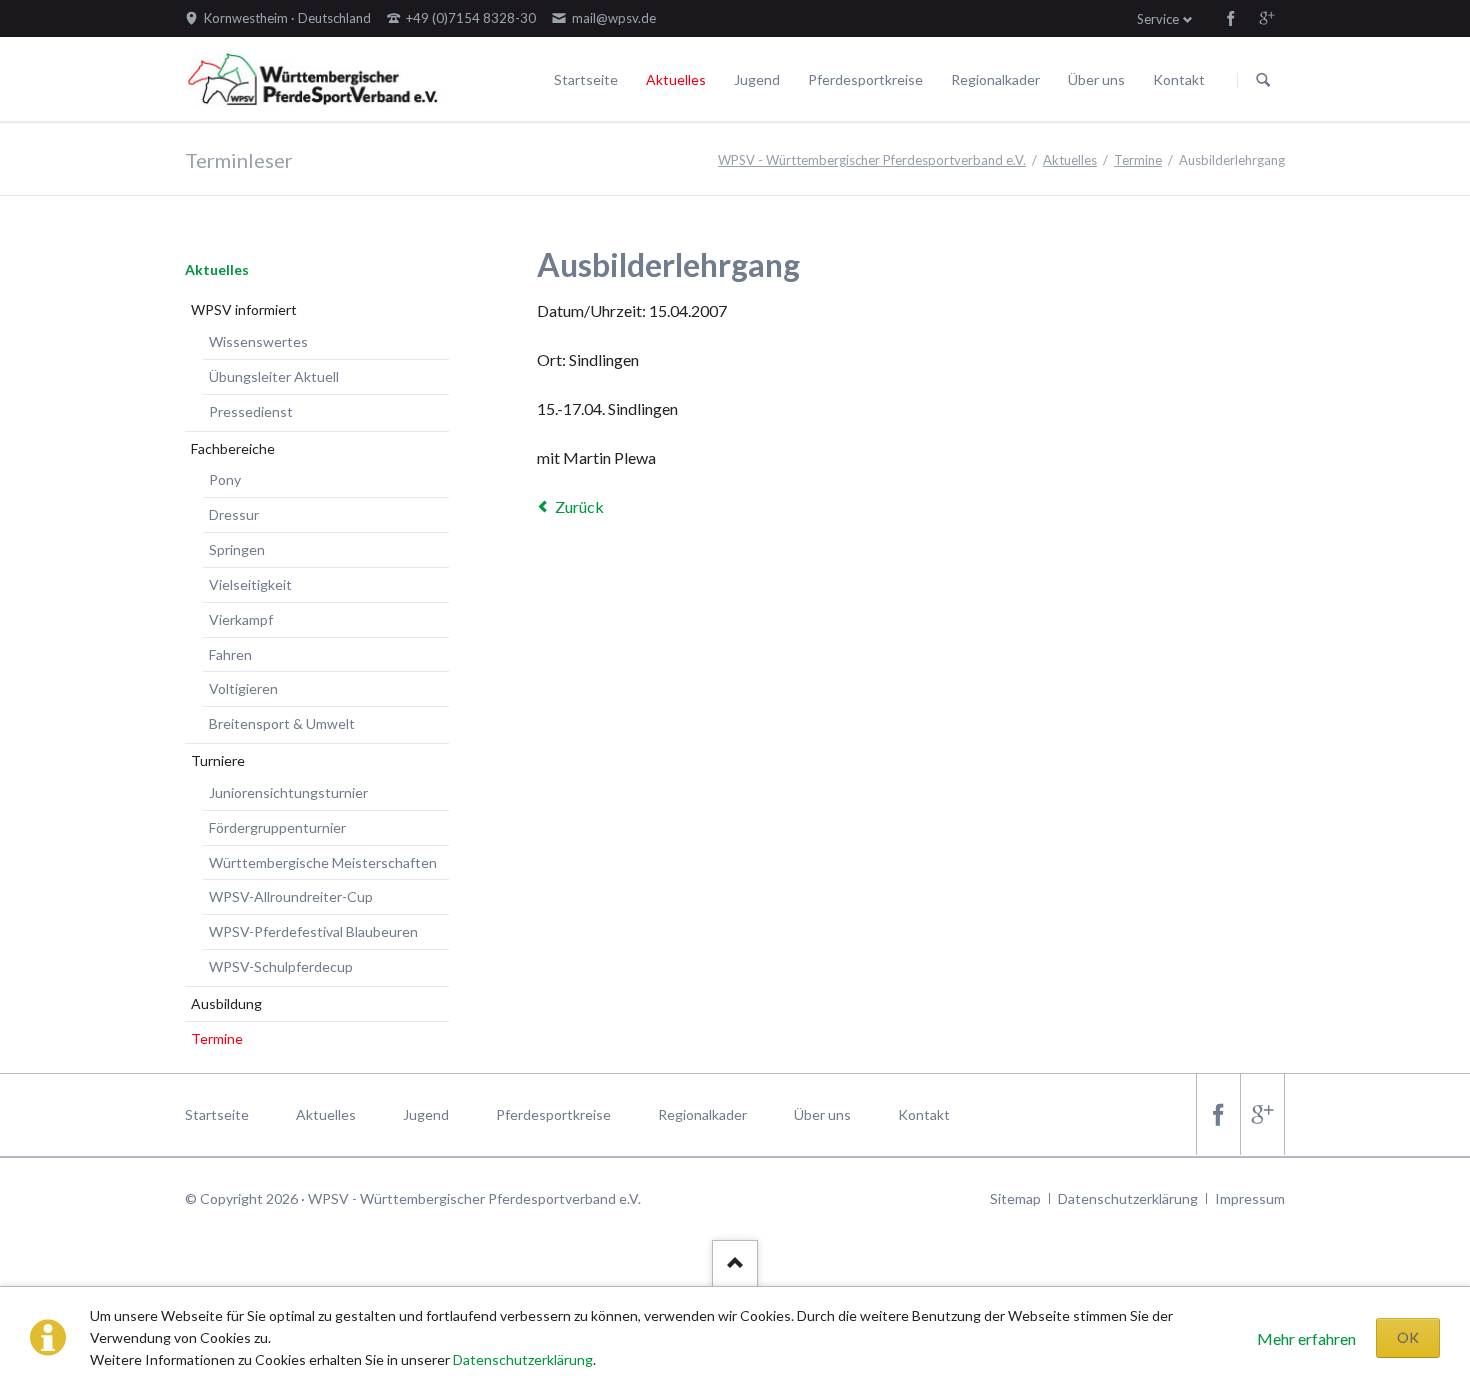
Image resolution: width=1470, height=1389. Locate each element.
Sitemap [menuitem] (1015, 1198)
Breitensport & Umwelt (282, 723)
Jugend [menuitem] (426, 1114)
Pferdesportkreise (865, 79)
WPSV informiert (244, 309)
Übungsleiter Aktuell (274, 376)
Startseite (586, 79)
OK (1408, 1337)
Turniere (218, 760)
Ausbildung (226, 1003)
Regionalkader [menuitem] (702, 1114)
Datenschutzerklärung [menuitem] (1128, 1198)
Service (1158, 19)
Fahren (230, 654)
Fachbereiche (233, 448)
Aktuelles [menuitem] (326, 1114)
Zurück (579, 506)
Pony (225, 479)
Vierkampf (241, 619)
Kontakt (1179, 79)
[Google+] (1267, 18)
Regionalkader (995, 79)
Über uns (1096, 79)
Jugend (757, 79)
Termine (1138, 160)
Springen (237, 549)
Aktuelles (676, 79)
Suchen (1263, 80)
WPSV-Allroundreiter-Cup (291, 896)
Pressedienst (251, 411)
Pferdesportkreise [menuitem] (553, 1114)
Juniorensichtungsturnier (288, 792)
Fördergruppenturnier (277, 827)
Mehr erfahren (1306, 1338)
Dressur (234, 514)
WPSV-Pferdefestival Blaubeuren (313, 931)
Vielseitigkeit (250, 584)
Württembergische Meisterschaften (323, 862)
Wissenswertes (258, 341)
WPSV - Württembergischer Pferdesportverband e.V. (872, 160)
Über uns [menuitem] (822, 1114)
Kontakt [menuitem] (924, 1114)
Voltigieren (243, 688)
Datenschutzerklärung (523, 1359)
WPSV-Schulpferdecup (281, 966)
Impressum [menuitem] (1250, 1198)
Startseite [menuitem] (217, 1114)
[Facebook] (1231, 18)
